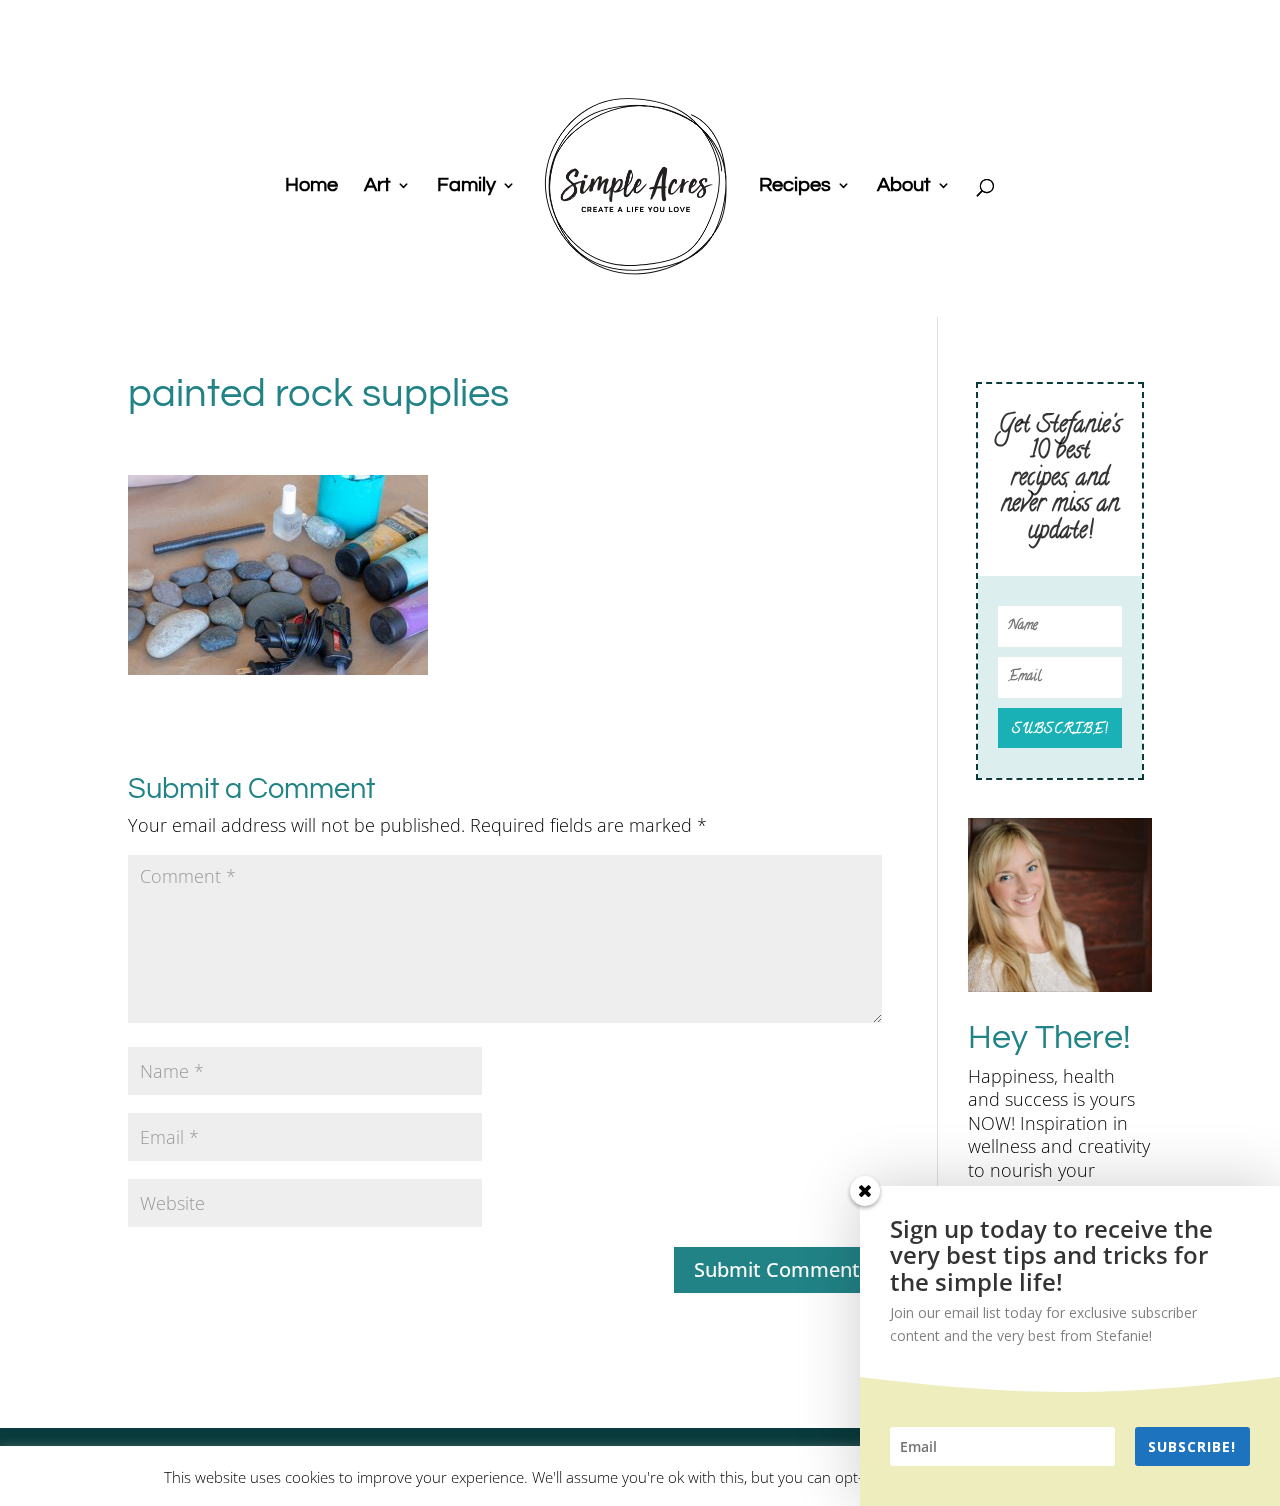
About (904, 186)
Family (466, 186)
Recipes (795, 186)
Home (311, 186)
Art (377, 186)
